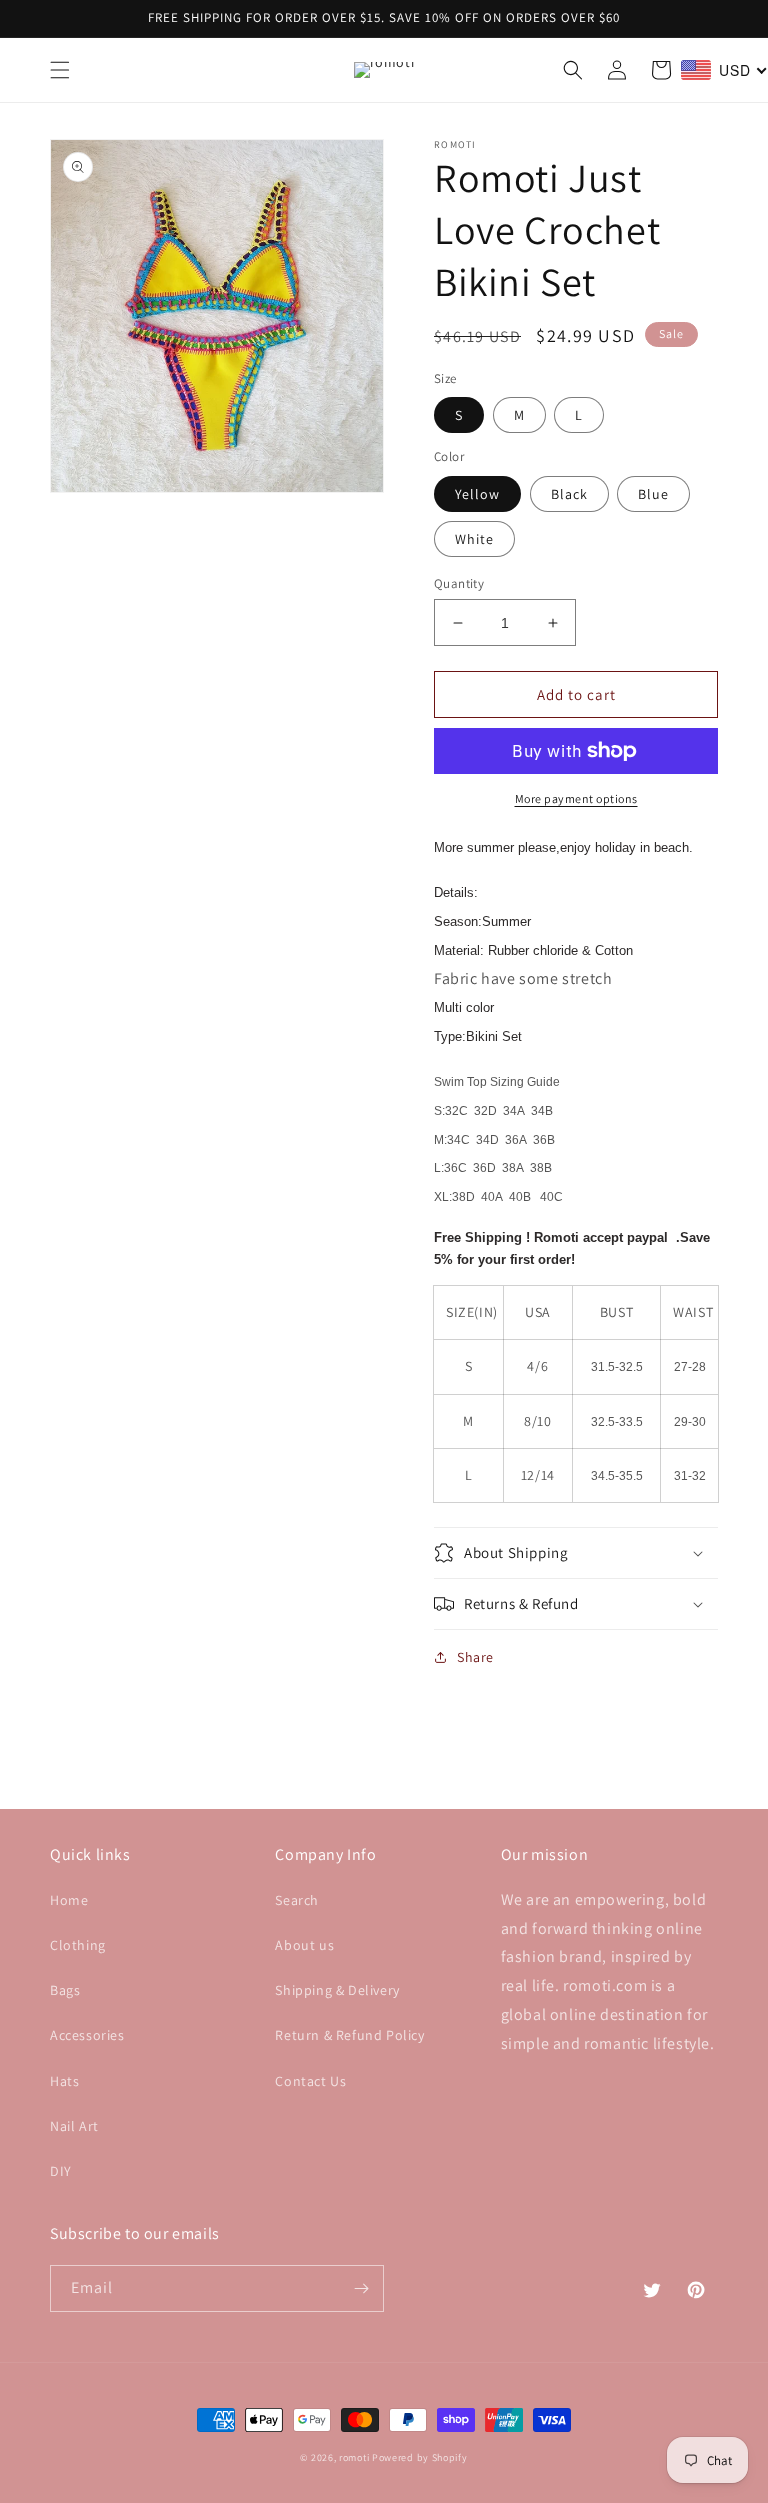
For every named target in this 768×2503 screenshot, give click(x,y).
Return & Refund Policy (349, 2035)
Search (297, 1900)
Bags (65, 1990)
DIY (61, 2171)
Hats (64, 2081)
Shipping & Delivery (337, 1990)
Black (569, 494)
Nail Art (74, 2126)
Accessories (87, 2035)
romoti (354, 2457)
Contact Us (310, 2081)
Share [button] (475, 1657)
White (474, 539)
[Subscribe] (361, 2288)
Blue (653, 494)
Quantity (459, 583)
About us (304, 1945)
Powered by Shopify (420, 2457)
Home (69, 1900)
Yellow (477, 494)
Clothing (78, 1945)
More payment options (576, 798)
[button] (60, 70)
